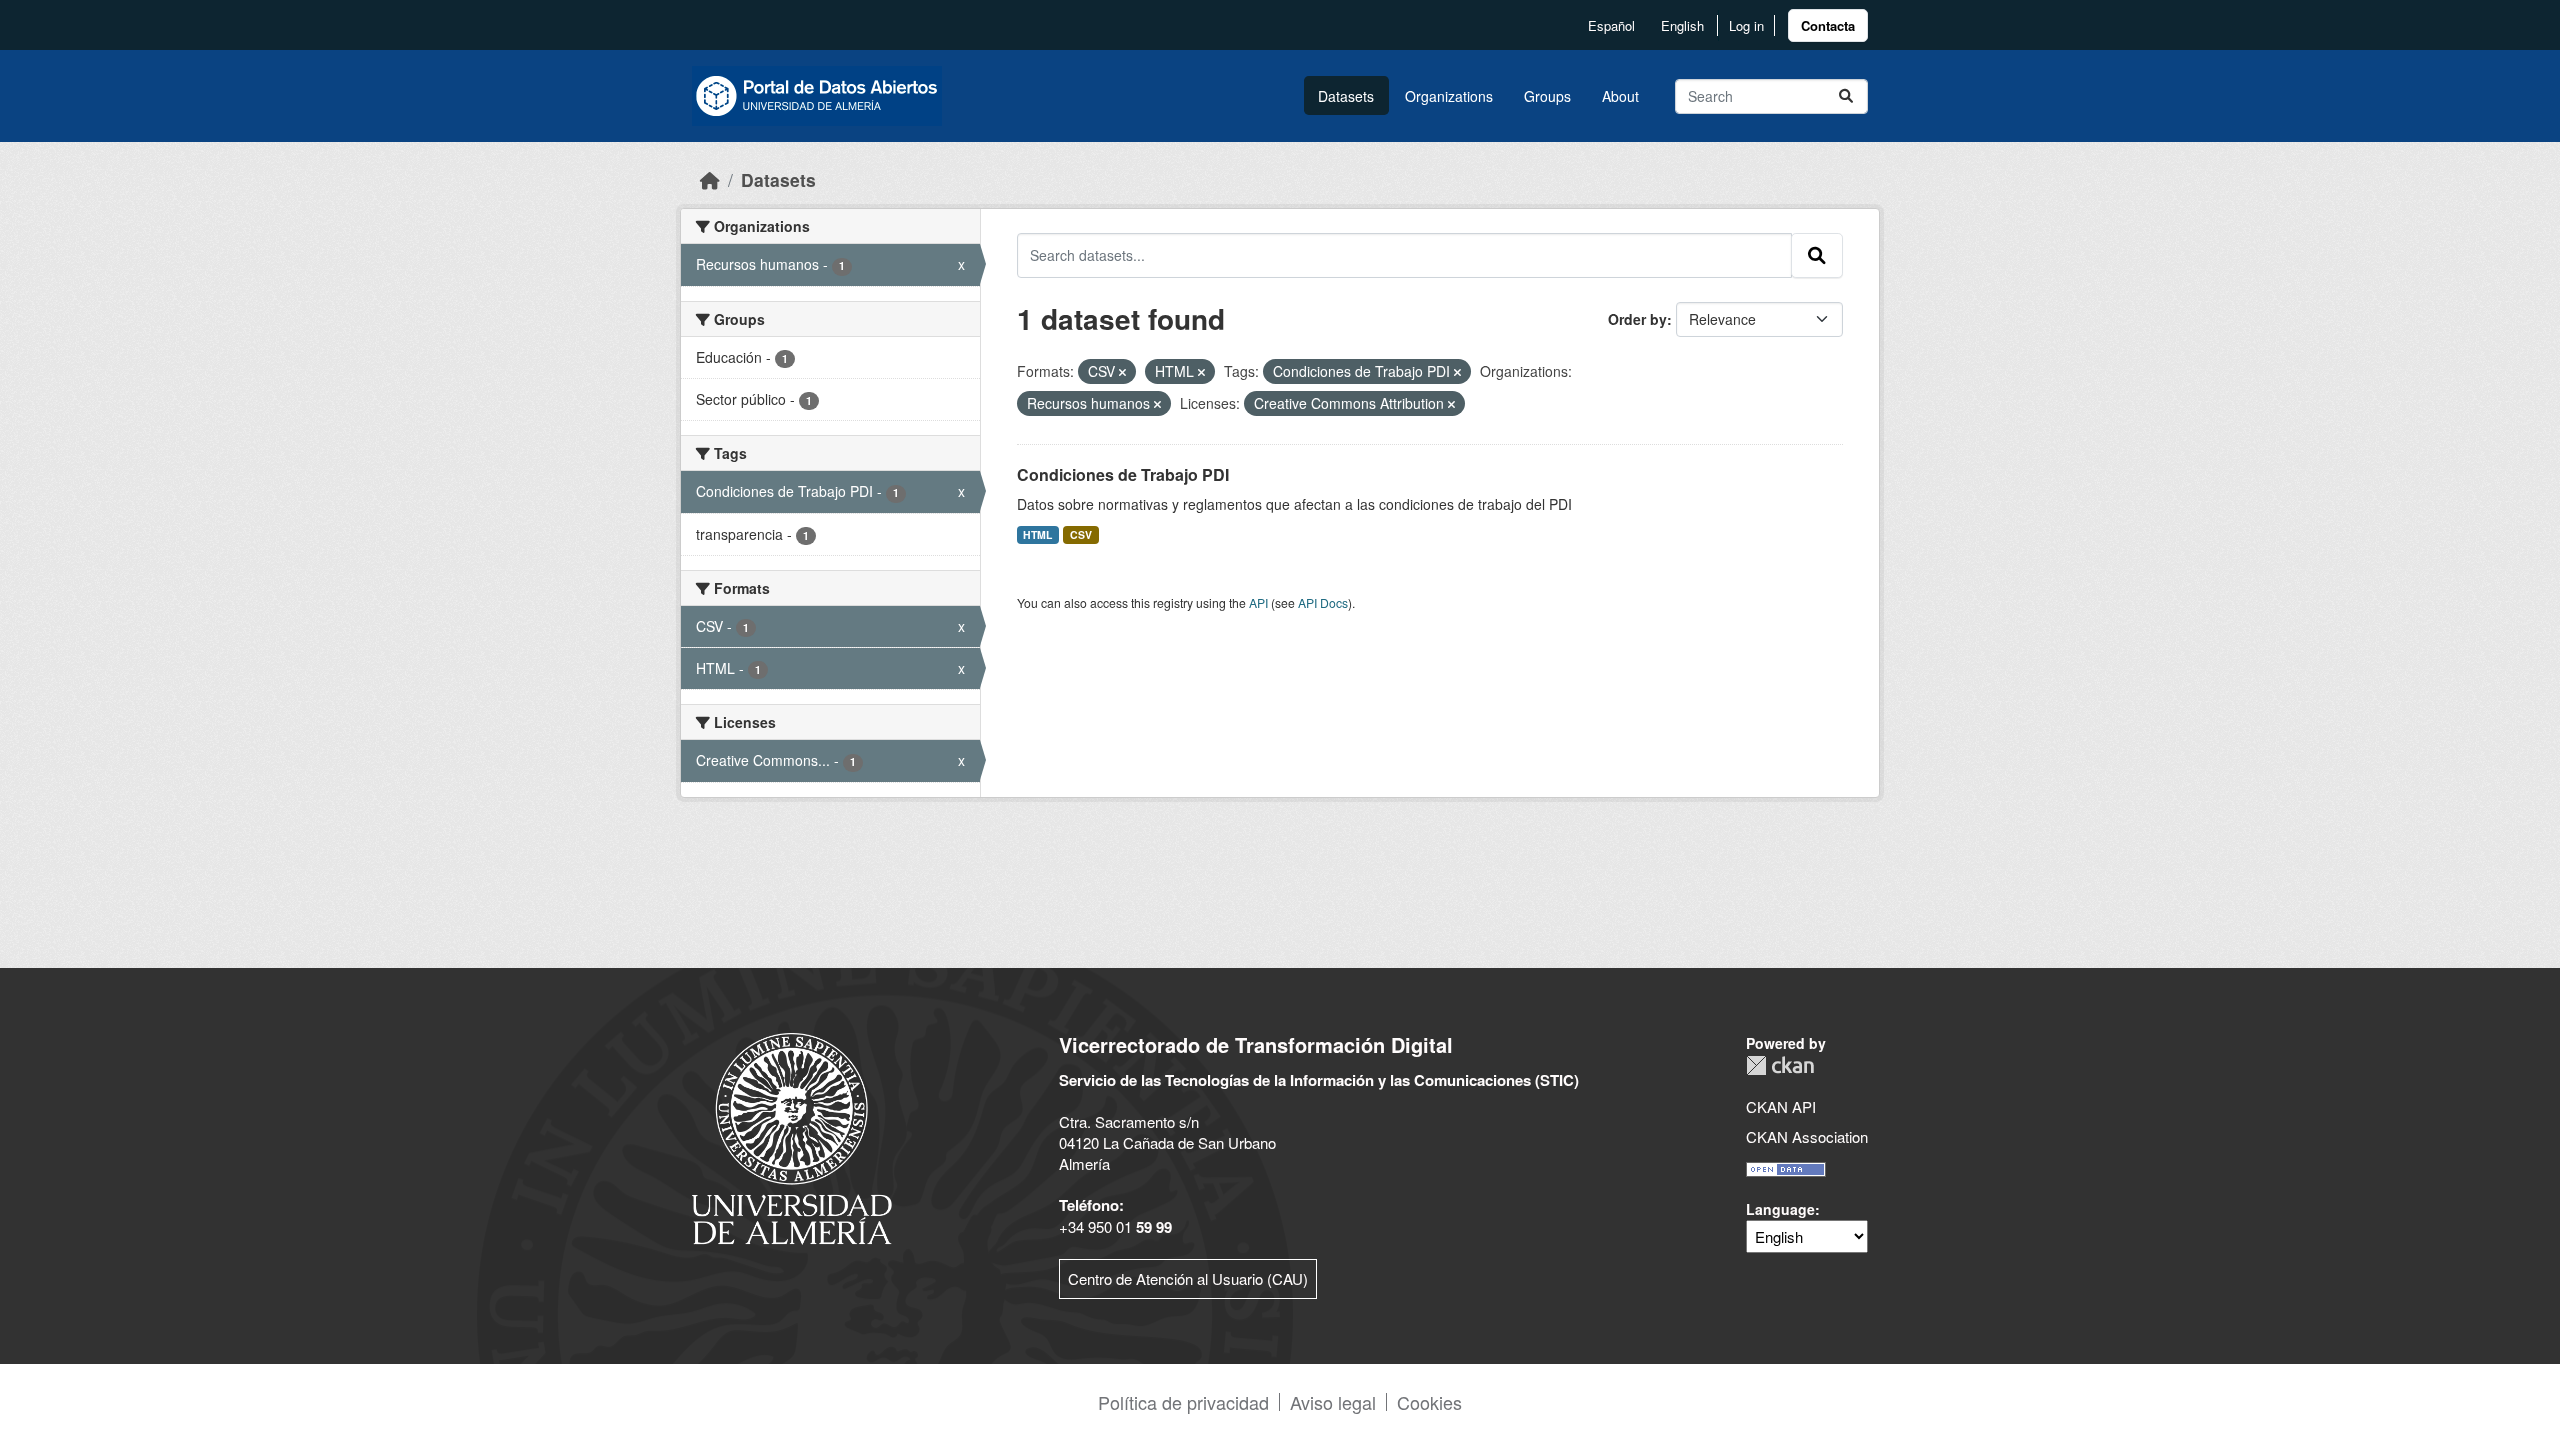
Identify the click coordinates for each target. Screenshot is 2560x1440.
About (1620, 96)
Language (1780, 1209)
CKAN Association (1807, 1136)
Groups (1547, 96)
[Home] (710, 179)
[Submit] (1846, 96)
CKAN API (1781, 1106)
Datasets (1346, 96)
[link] (1828, 25)
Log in (1746, 25)
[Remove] (1122, 372)
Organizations (1449, 96)
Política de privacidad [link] (1183, 1402)
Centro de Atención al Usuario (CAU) (1188, 1278)
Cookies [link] (1429, 1402)
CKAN (1780, 1065)
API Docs (1323, 602)
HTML (1037, 534)
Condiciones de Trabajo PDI (1123, 474)
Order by (1637, 319)
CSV (1081, 534)
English (1682, 25)
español (1611, 25)
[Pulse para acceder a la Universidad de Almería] (792, 1136)
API (1258, 602)
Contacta (1828, 25)
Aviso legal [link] (1333, 1402)
